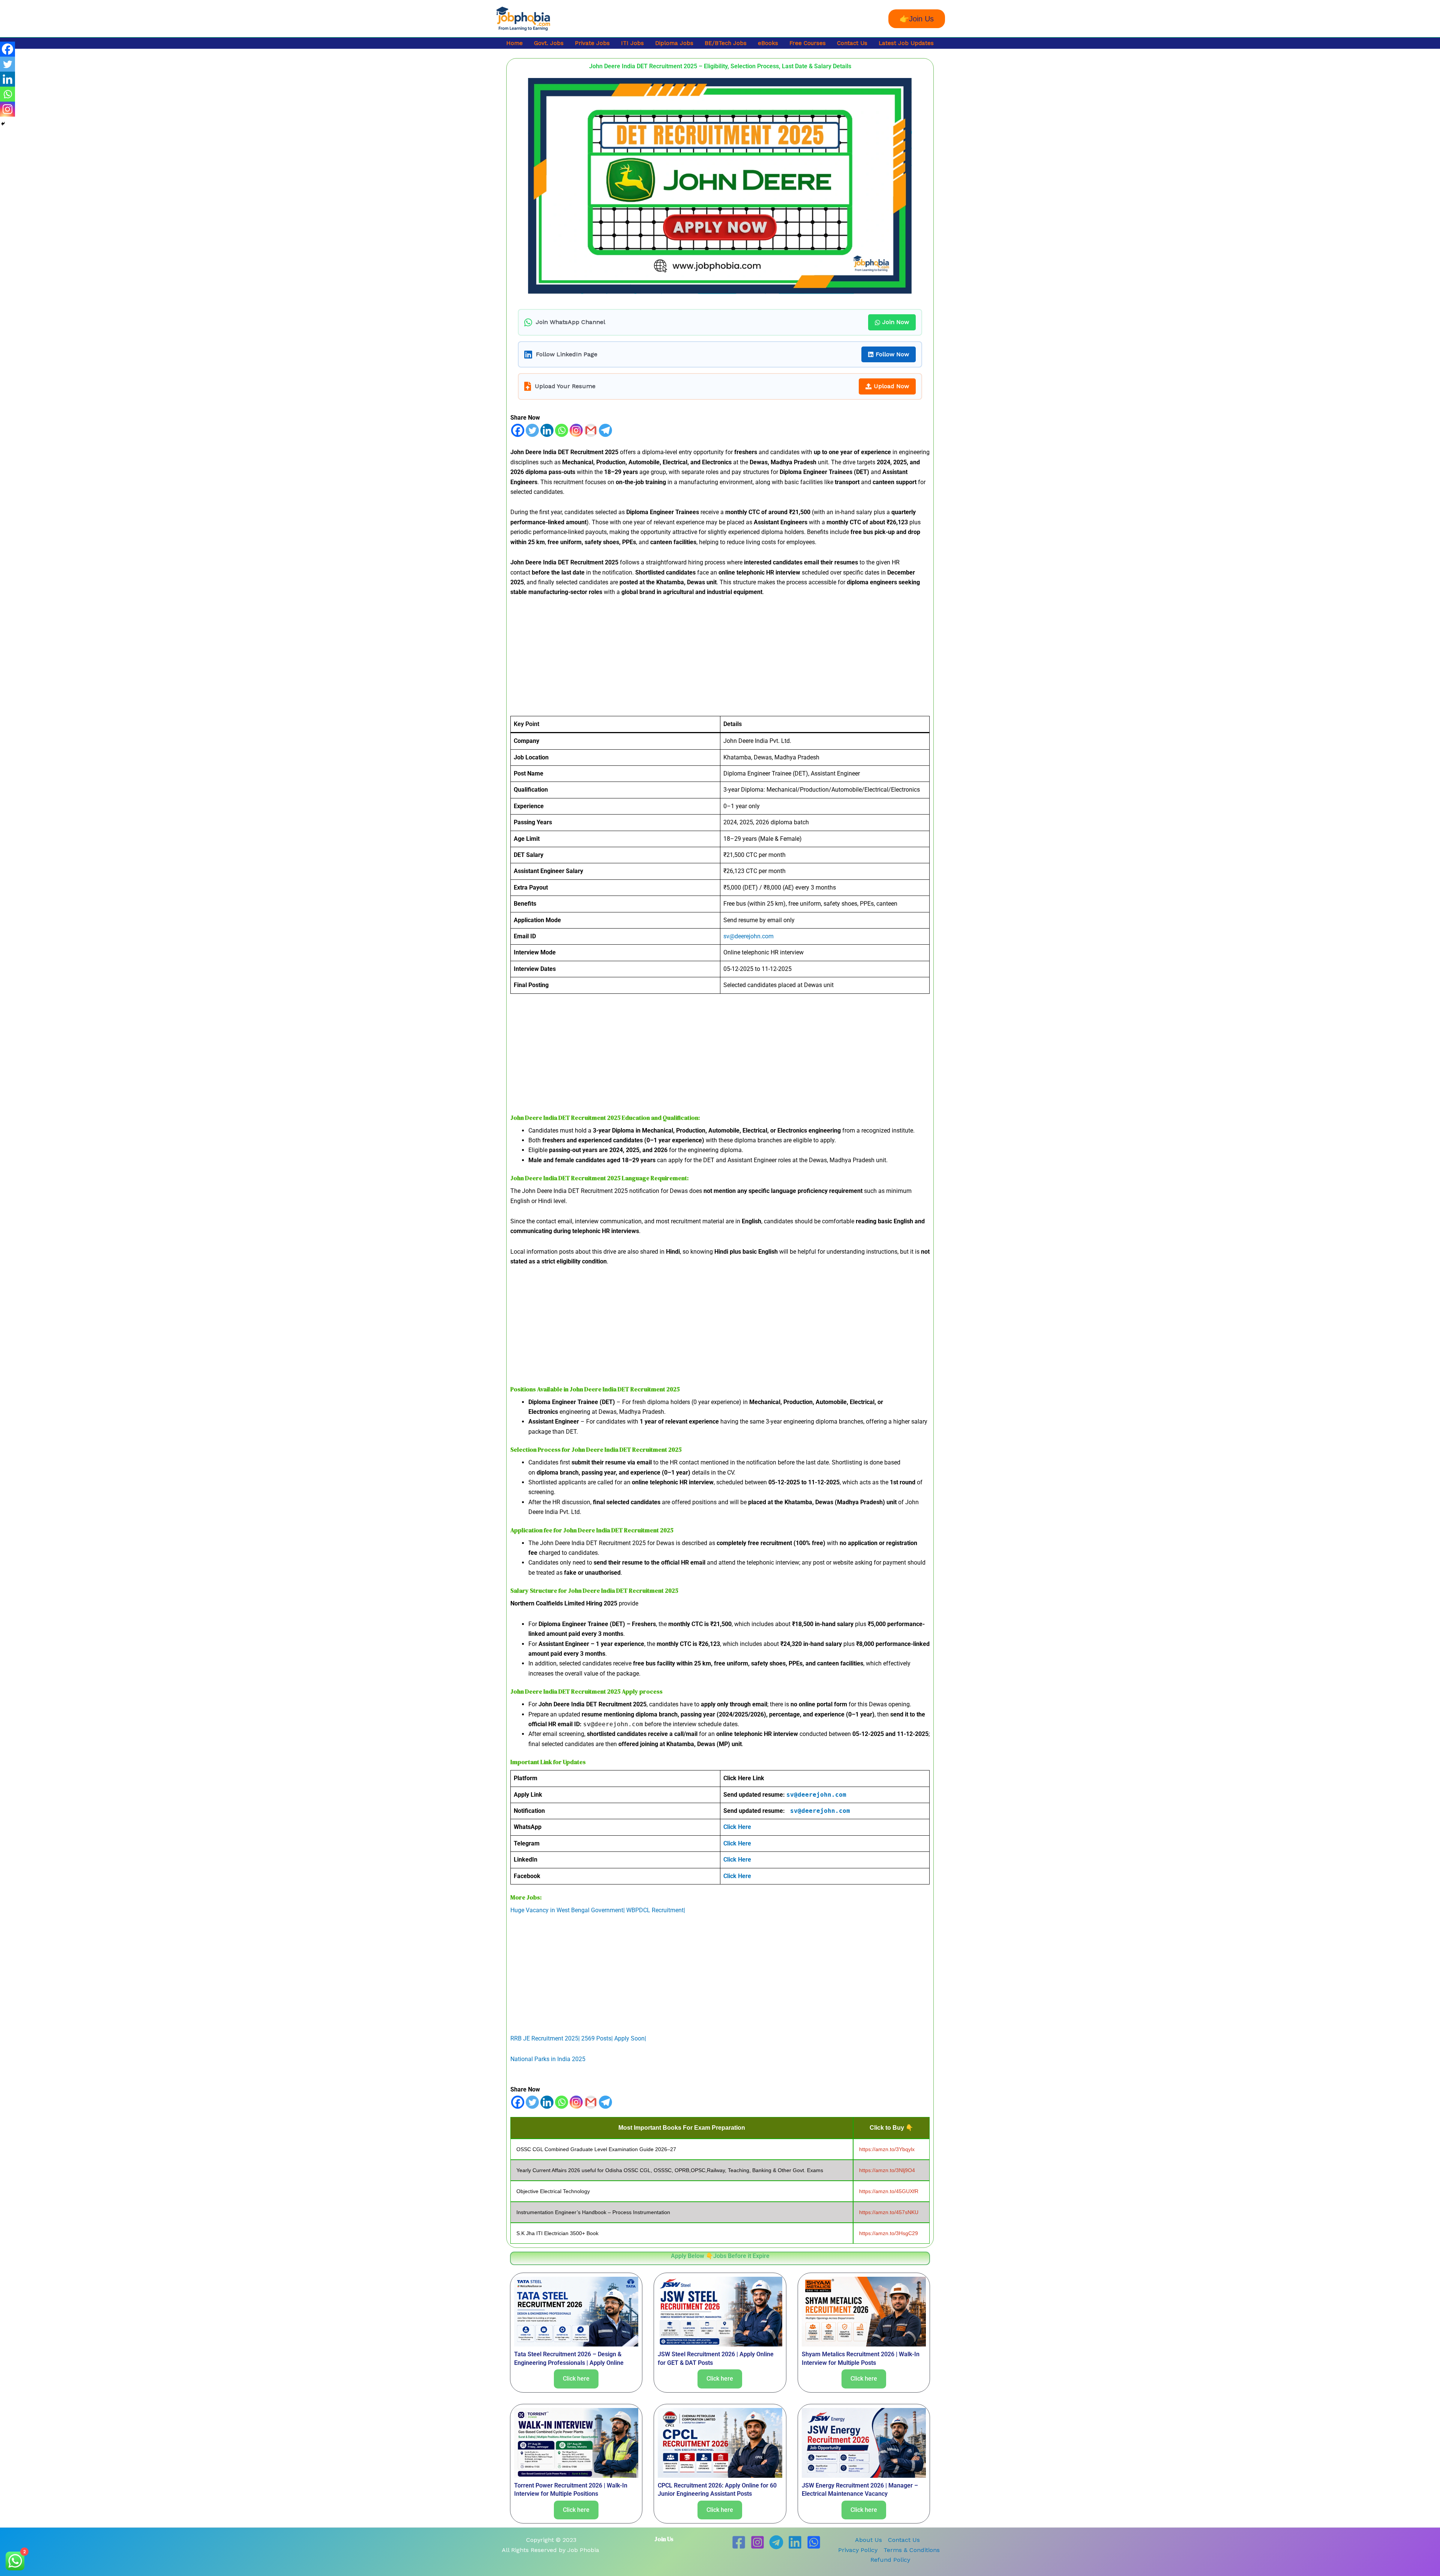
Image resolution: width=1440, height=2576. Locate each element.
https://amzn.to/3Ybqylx (887, 2149)
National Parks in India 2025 (548, 2059)
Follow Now (892, 354)
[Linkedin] (547, 430)
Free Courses (808, 43)
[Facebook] (518, 430)
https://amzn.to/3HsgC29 (889, 2233)
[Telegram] (605, 430)
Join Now (896, 322)
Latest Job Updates (906, 43)
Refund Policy (890, 2560)
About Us (868, 2540)
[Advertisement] (720, 660)
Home (514, 43)
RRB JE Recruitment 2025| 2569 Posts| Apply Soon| (578, 2038)
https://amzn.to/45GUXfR (889, 2191)
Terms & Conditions (912, 2550)
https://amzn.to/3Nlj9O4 (887, 2170)
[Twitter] (532, 430)
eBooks (768, 43)
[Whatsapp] (562, 430)
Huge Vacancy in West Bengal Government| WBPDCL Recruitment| (598, 1910)
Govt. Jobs (549, 43)
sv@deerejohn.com (748, 936)
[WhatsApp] (814, 2542)
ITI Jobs (632, 43)
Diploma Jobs (674, 43)
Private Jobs (592, 43)
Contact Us (852, 43)
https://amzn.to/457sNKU (889, 2212)
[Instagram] (576, 430)
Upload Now (891, 386)
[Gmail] (591, 430)
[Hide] (3, 124)
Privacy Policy (858, 2550)
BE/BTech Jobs (726, 43)
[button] (917, 19)
